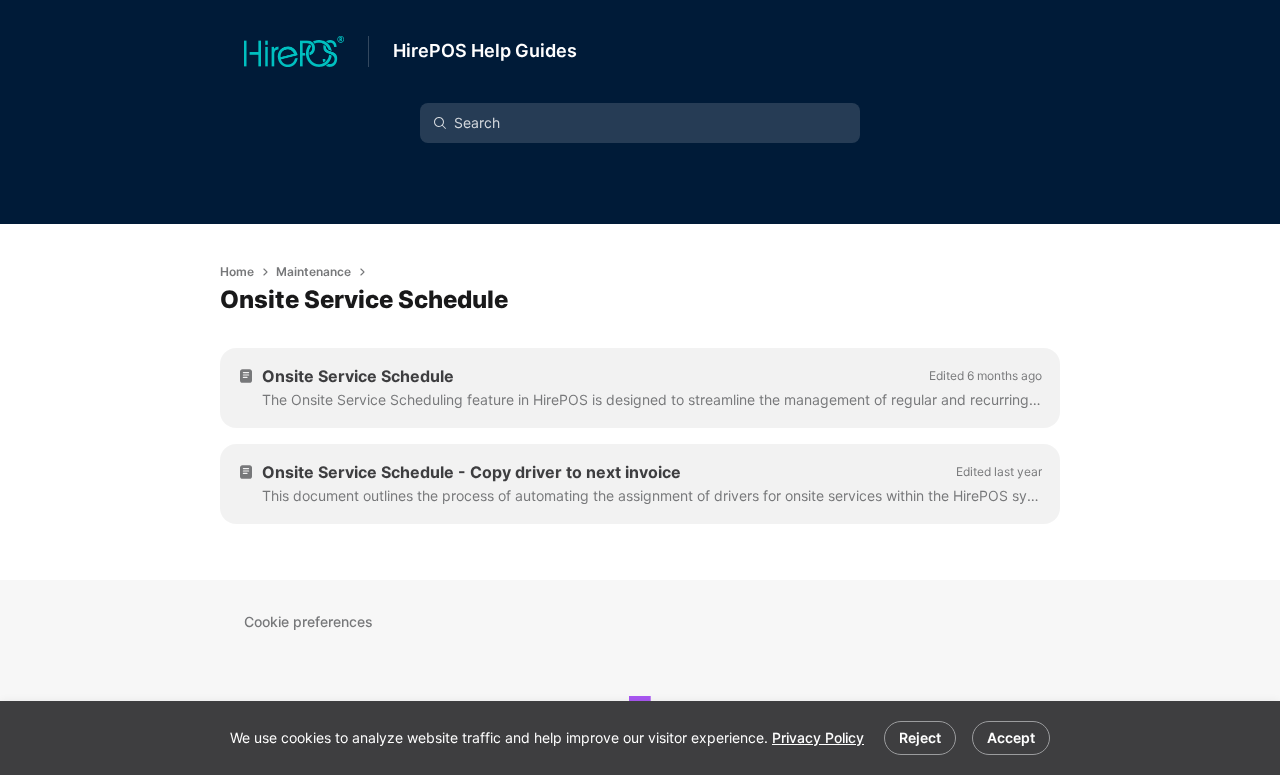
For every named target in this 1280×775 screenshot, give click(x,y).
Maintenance (313, 271)
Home (237, 271)
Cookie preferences (308, 621)
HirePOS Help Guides (485, 50)
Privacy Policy (818, 737)
